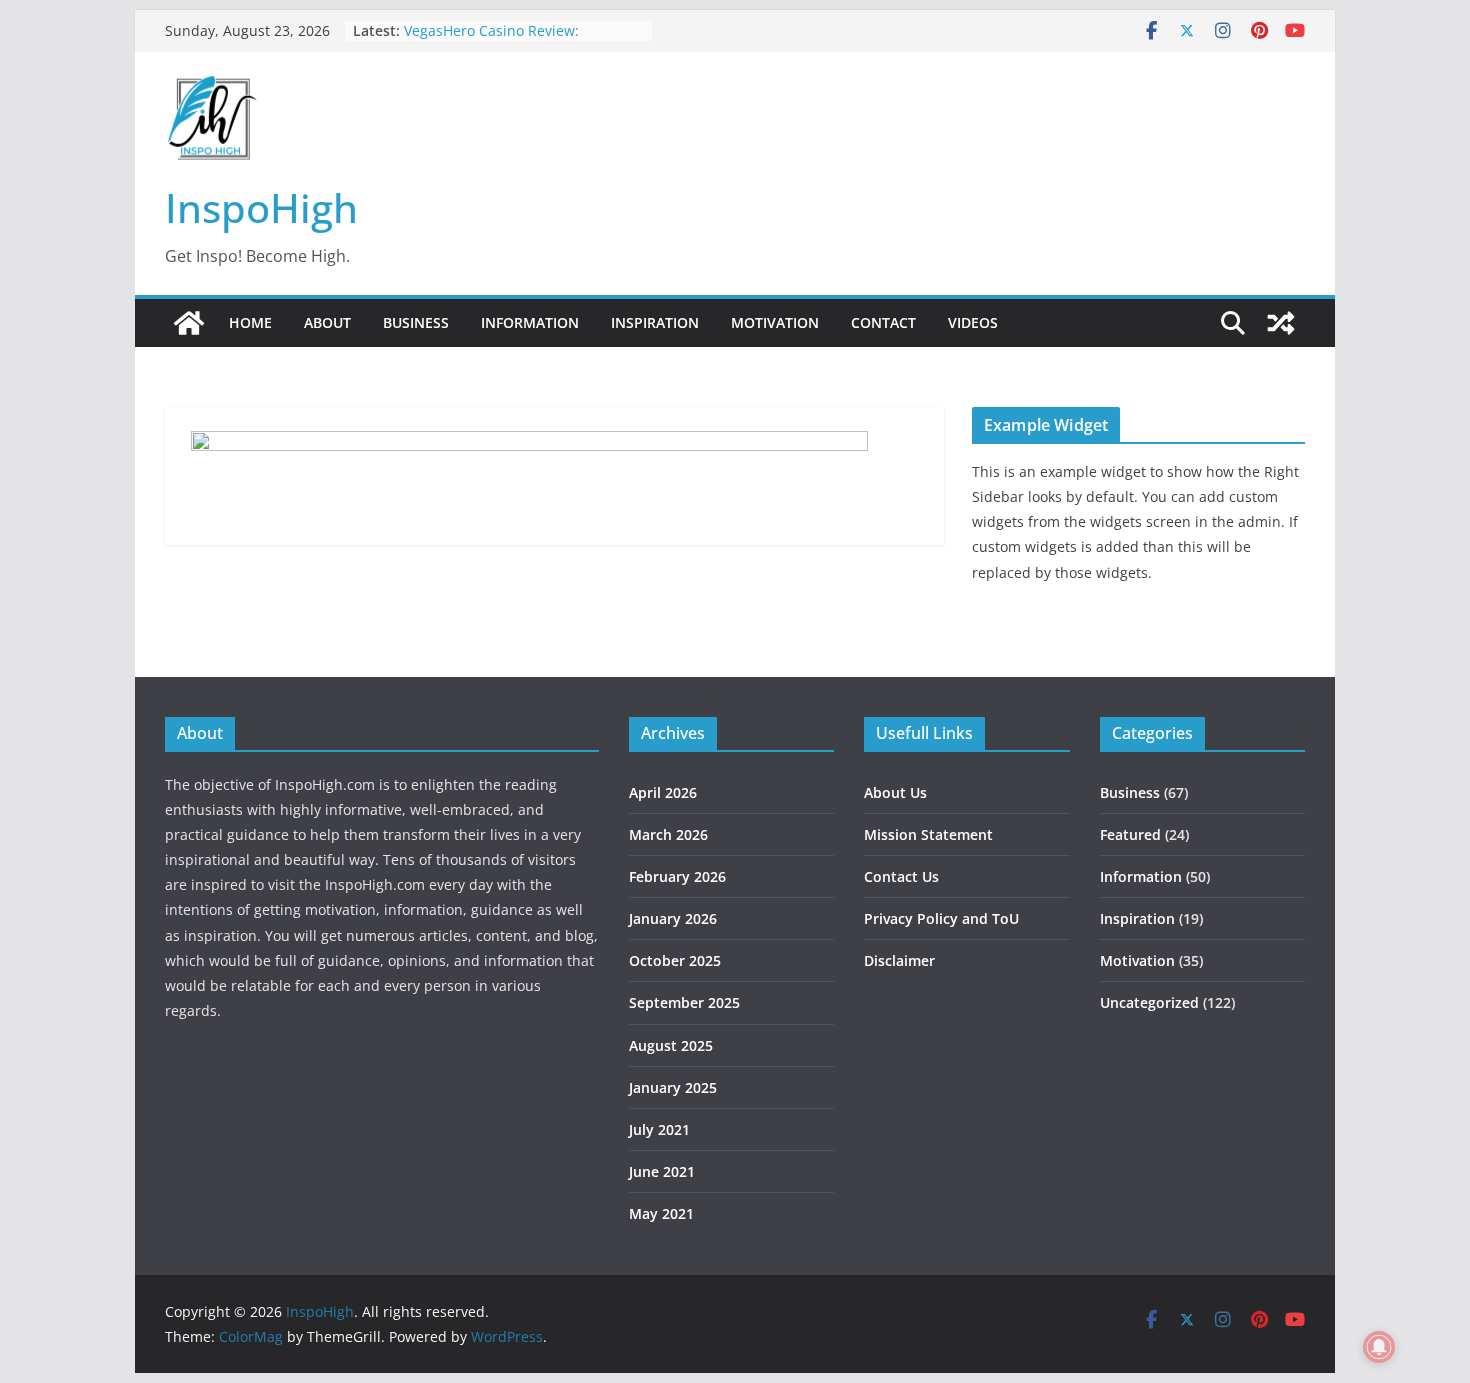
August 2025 (671, 1045)
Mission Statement (928, 834)
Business (416, 322)
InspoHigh (261, 207)
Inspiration (655, 322)
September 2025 (684, 1002)
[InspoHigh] (189, 323)
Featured (1130, 834)
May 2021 (661, 1213)
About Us (895, 792)
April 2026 (663, 792)
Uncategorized (1149, 1002)
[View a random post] (1281, 323)
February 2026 (677, 876)
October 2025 (675, 960)
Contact (883, 322)
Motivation (775, 322)
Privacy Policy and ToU (941, 918)
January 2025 (673, 1087)
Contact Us (901, 876)
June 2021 (662, 1171)
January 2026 (673, 918)
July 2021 (659, 1129)
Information (530, 322)
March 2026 (668, 834)
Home (250, 322)
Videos (973, 322)
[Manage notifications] (1379, 1347)
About (327, 322)
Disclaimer (899, 960)
